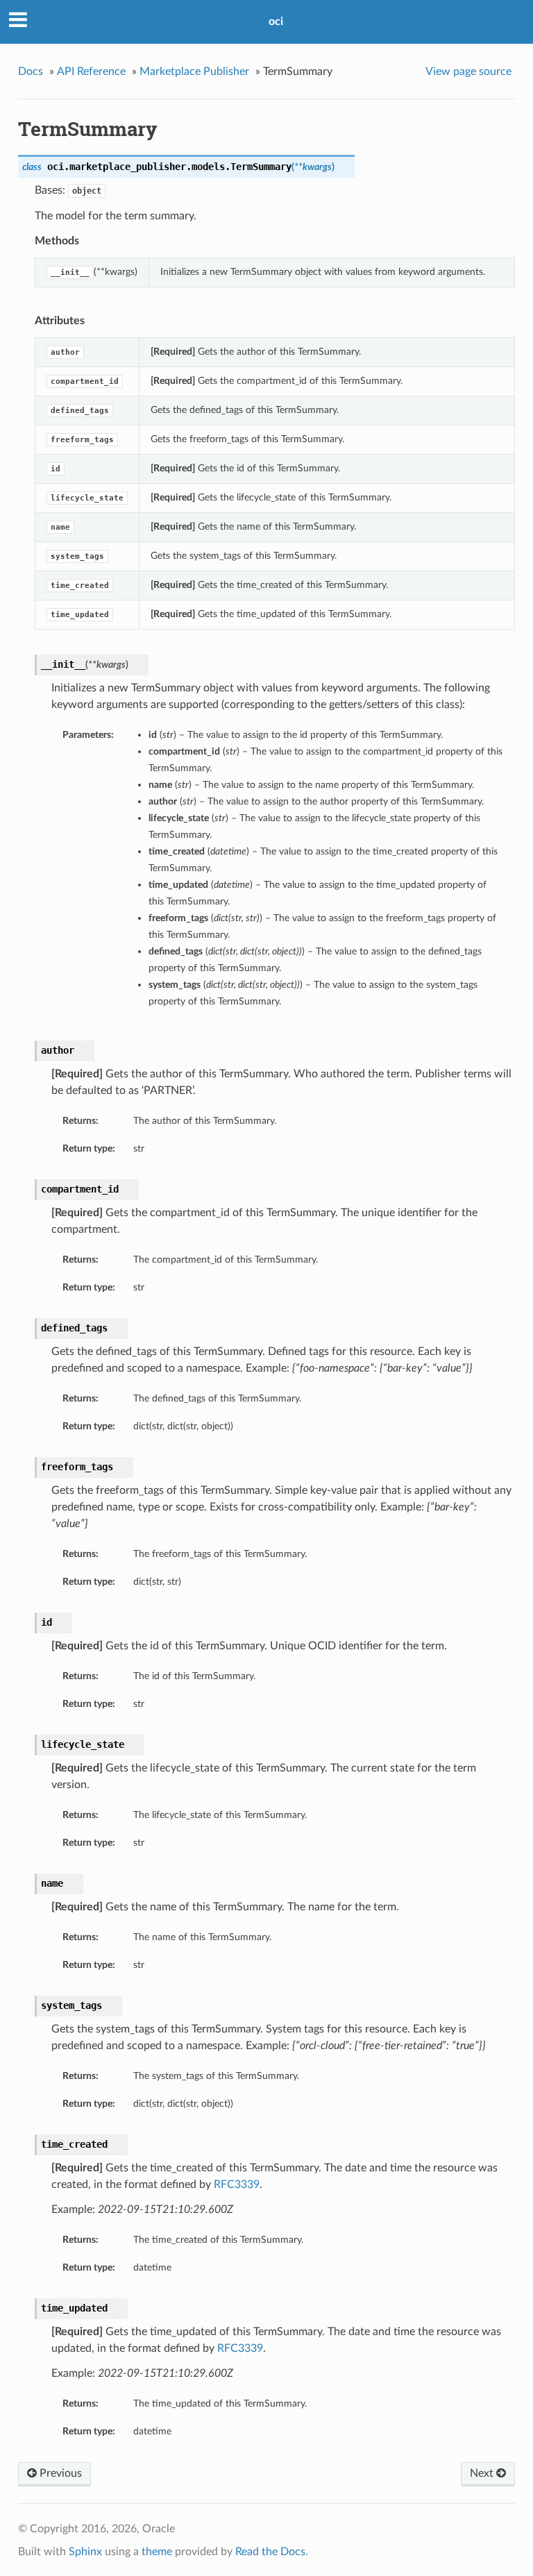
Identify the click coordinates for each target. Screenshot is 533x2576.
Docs (31, 71)
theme (157, 2552)
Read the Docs (270, 2552)
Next (483, 2473)
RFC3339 (237, 2184)
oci (276, 22)
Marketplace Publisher (194, 71)
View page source (468, 71)
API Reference (91, 71)
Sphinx (85, 2552)
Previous (59, 2473)
